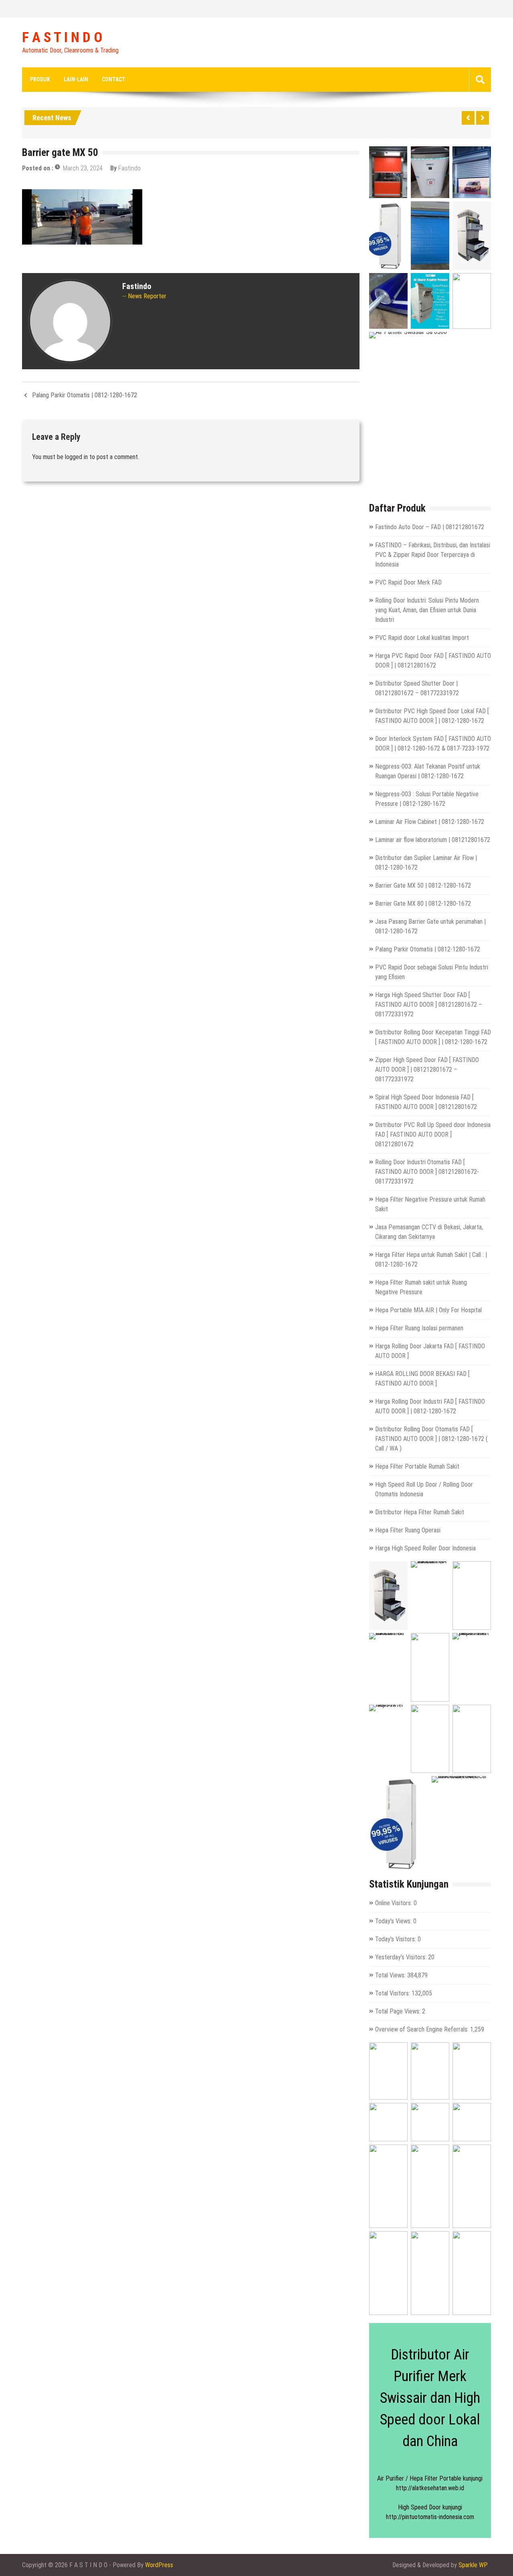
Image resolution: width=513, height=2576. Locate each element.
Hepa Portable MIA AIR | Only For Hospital (428, 1310)
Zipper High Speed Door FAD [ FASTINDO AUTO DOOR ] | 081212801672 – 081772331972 (427, 1069)
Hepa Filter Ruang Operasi (408, 1530)
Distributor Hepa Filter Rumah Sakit (420, 1512)
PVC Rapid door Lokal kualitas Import (422, 638)
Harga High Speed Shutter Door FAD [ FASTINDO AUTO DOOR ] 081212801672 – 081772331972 (429, 1005)
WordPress (159, 2565)
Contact (114, 79)
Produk (40, 79)
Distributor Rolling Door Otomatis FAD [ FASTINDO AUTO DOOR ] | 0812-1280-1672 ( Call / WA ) (431, 1439)
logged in (76, 457)
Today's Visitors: (396, 1939)
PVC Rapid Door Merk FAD (408, 582)
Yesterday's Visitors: (402, 1957)
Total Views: (391, 1975)
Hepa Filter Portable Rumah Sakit (417, 1466)
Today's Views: (394, 1921)
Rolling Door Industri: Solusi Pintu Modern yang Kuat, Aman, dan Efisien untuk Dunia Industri (427, 610)
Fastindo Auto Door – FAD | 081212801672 (430, 527)
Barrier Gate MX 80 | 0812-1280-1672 (423, 904)
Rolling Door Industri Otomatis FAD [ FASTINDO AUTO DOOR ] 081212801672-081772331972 (427, 1172)
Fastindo (129, 168)
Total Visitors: (393, 1993)
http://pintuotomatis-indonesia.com (430, 2517)
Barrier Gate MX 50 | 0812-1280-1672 (423, 885)
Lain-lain (76, 79)
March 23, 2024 (83, 168)
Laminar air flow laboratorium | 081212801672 (433, 840)
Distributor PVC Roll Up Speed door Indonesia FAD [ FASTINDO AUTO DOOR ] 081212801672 (433, 1134)
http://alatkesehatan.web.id (430, 2488)
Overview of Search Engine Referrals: (423, 2029)
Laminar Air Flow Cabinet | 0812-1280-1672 (430, 822)
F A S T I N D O (62, 38)
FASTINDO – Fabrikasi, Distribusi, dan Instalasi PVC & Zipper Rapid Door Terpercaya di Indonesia (433, 555)
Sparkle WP (473, 2565)
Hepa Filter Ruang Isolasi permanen (419, 1328)
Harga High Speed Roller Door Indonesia (425, 1548)
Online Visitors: (394, 1903)
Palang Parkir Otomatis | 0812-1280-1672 (85, 395)
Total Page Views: (399, 2011)
